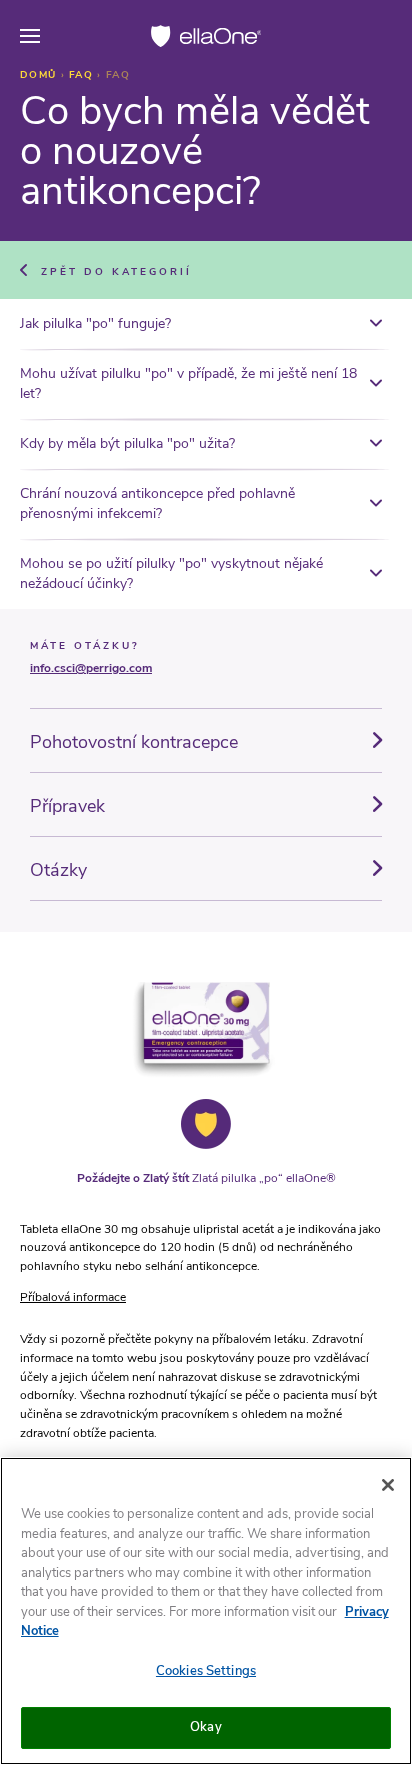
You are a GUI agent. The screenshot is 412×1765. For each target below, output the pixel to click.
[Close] (388, 1485)
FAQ (83, 75)
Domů (40, 75)
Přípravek (67, 806)
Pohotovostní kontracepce (134, 742)
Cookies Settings (206, 1671)
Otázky (58, 870)
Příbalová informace (73, 1297)
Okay (206, 1727)
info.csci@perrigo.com (91, 668)
